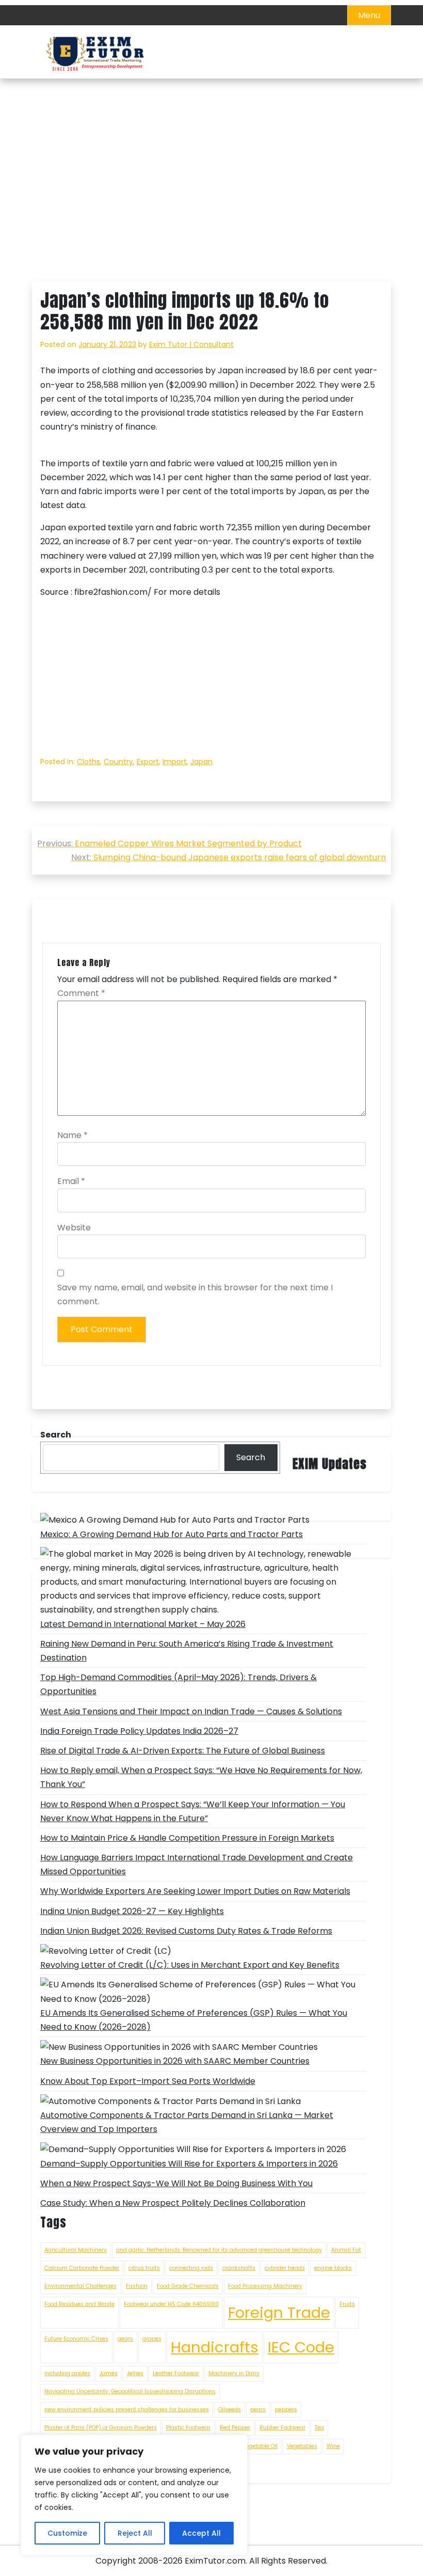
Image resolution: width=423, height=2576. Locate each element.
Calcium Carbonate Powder (82, 2268)
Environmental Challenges (80, 2286)
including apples (67, 2373)
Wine (333, 2446)
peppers (286, 2409)
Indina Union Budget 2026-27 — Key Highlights (132, 1911)
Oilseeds (230, 2409)
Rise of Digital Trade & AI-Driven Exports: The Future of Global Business (183, 1751)
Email (71, 1181)
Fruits (347, 2304)
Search (251, 1457)
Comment (81, 993)
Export (148, 762)
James (109, 2373)
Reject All (135, 2533)
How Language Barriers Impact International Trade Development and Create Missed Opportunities (197, 1864)
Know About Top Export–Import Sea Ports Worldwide (148, 2081)
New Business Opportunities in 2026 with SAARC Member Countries (175, 2061)
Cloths (88, 762)
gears (125, 2339)
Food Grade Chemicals (188, 2286)
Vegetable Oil (260, 2446)
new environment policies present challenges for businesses (127, 2409)
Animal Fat (346, 2250)
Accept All (201, 2533)
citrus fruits (144, 2268)
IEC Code (301, 2347)
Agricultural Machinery (76, 2250)
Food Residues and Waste (79, 2304)
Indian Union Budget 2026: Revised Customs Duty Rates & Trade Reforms (186, 1931)
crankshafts (239, 2268)
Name (72, 1135)
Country (118, 762)
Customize (67, 2533)
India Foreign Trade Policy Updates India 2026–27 (139, 1731)
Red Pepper (235, 2428)
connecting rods (191, 2268)
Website (74, 1228)
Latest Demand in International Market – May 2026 (143, 1624)
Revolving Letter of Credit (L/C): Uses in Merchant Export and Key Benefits (190, 1965)
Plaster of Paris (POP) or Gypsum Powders (101, 2428)
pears (258, 2409)
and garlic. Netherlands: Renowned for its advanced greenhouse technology (219, 2250)
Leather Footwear (176, 2373)
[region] (134, 2495)
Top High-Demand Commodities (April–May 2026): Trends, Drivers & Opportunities (178, 1684)
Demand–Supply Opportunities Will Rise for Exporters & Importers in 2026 (189, 2164)
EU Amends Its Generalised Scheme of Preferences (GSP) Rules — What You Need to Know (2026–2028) (194, 2020)
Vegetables (302, 2446)
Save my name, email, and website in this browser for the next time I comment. (195, 1294)
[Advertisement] (211, 205)
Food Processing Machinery (265, 2286)
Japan (201, 762)
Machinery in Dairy (234, 2373)
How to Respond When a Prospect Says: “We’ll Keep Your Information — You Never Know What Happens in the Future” (193, 1811)
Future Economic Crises (76, 2339)
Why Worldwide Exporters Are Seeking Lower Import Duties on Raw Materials (195, 1891)
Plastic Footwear (188, 2428)
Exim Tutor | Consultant (191, 344)
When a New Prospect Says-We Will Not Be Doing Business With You (176, 2183)
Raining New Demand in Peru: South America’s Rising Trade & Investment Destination (187, 1651)
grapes (152, 2339)
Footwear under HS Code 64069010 (171, 2304)
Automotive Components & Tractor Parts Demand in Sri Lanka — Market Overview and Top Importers (187, 2122)
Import (175, 762)
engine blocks (333, 2268)
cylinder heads (285, 2268)
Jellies (135, 2373)
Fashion (137, 2286)
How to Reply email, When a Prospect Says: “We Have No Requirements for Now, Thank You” (201, 1777)
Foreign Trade (279, 2312)
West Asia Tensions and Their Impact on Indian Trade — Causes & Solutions (191, 1711)
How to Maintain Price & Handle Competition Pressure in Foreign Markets (187, 1838)
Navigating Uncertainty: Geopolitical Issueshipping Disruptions (130, 2391)
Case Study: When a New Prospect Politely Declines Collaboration (173, 2203)
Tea (319, 2428)
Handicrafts (215, 2347)
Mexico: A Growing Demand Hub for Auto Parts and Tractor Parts (172, 1534)
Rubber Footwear (282, 2428)
